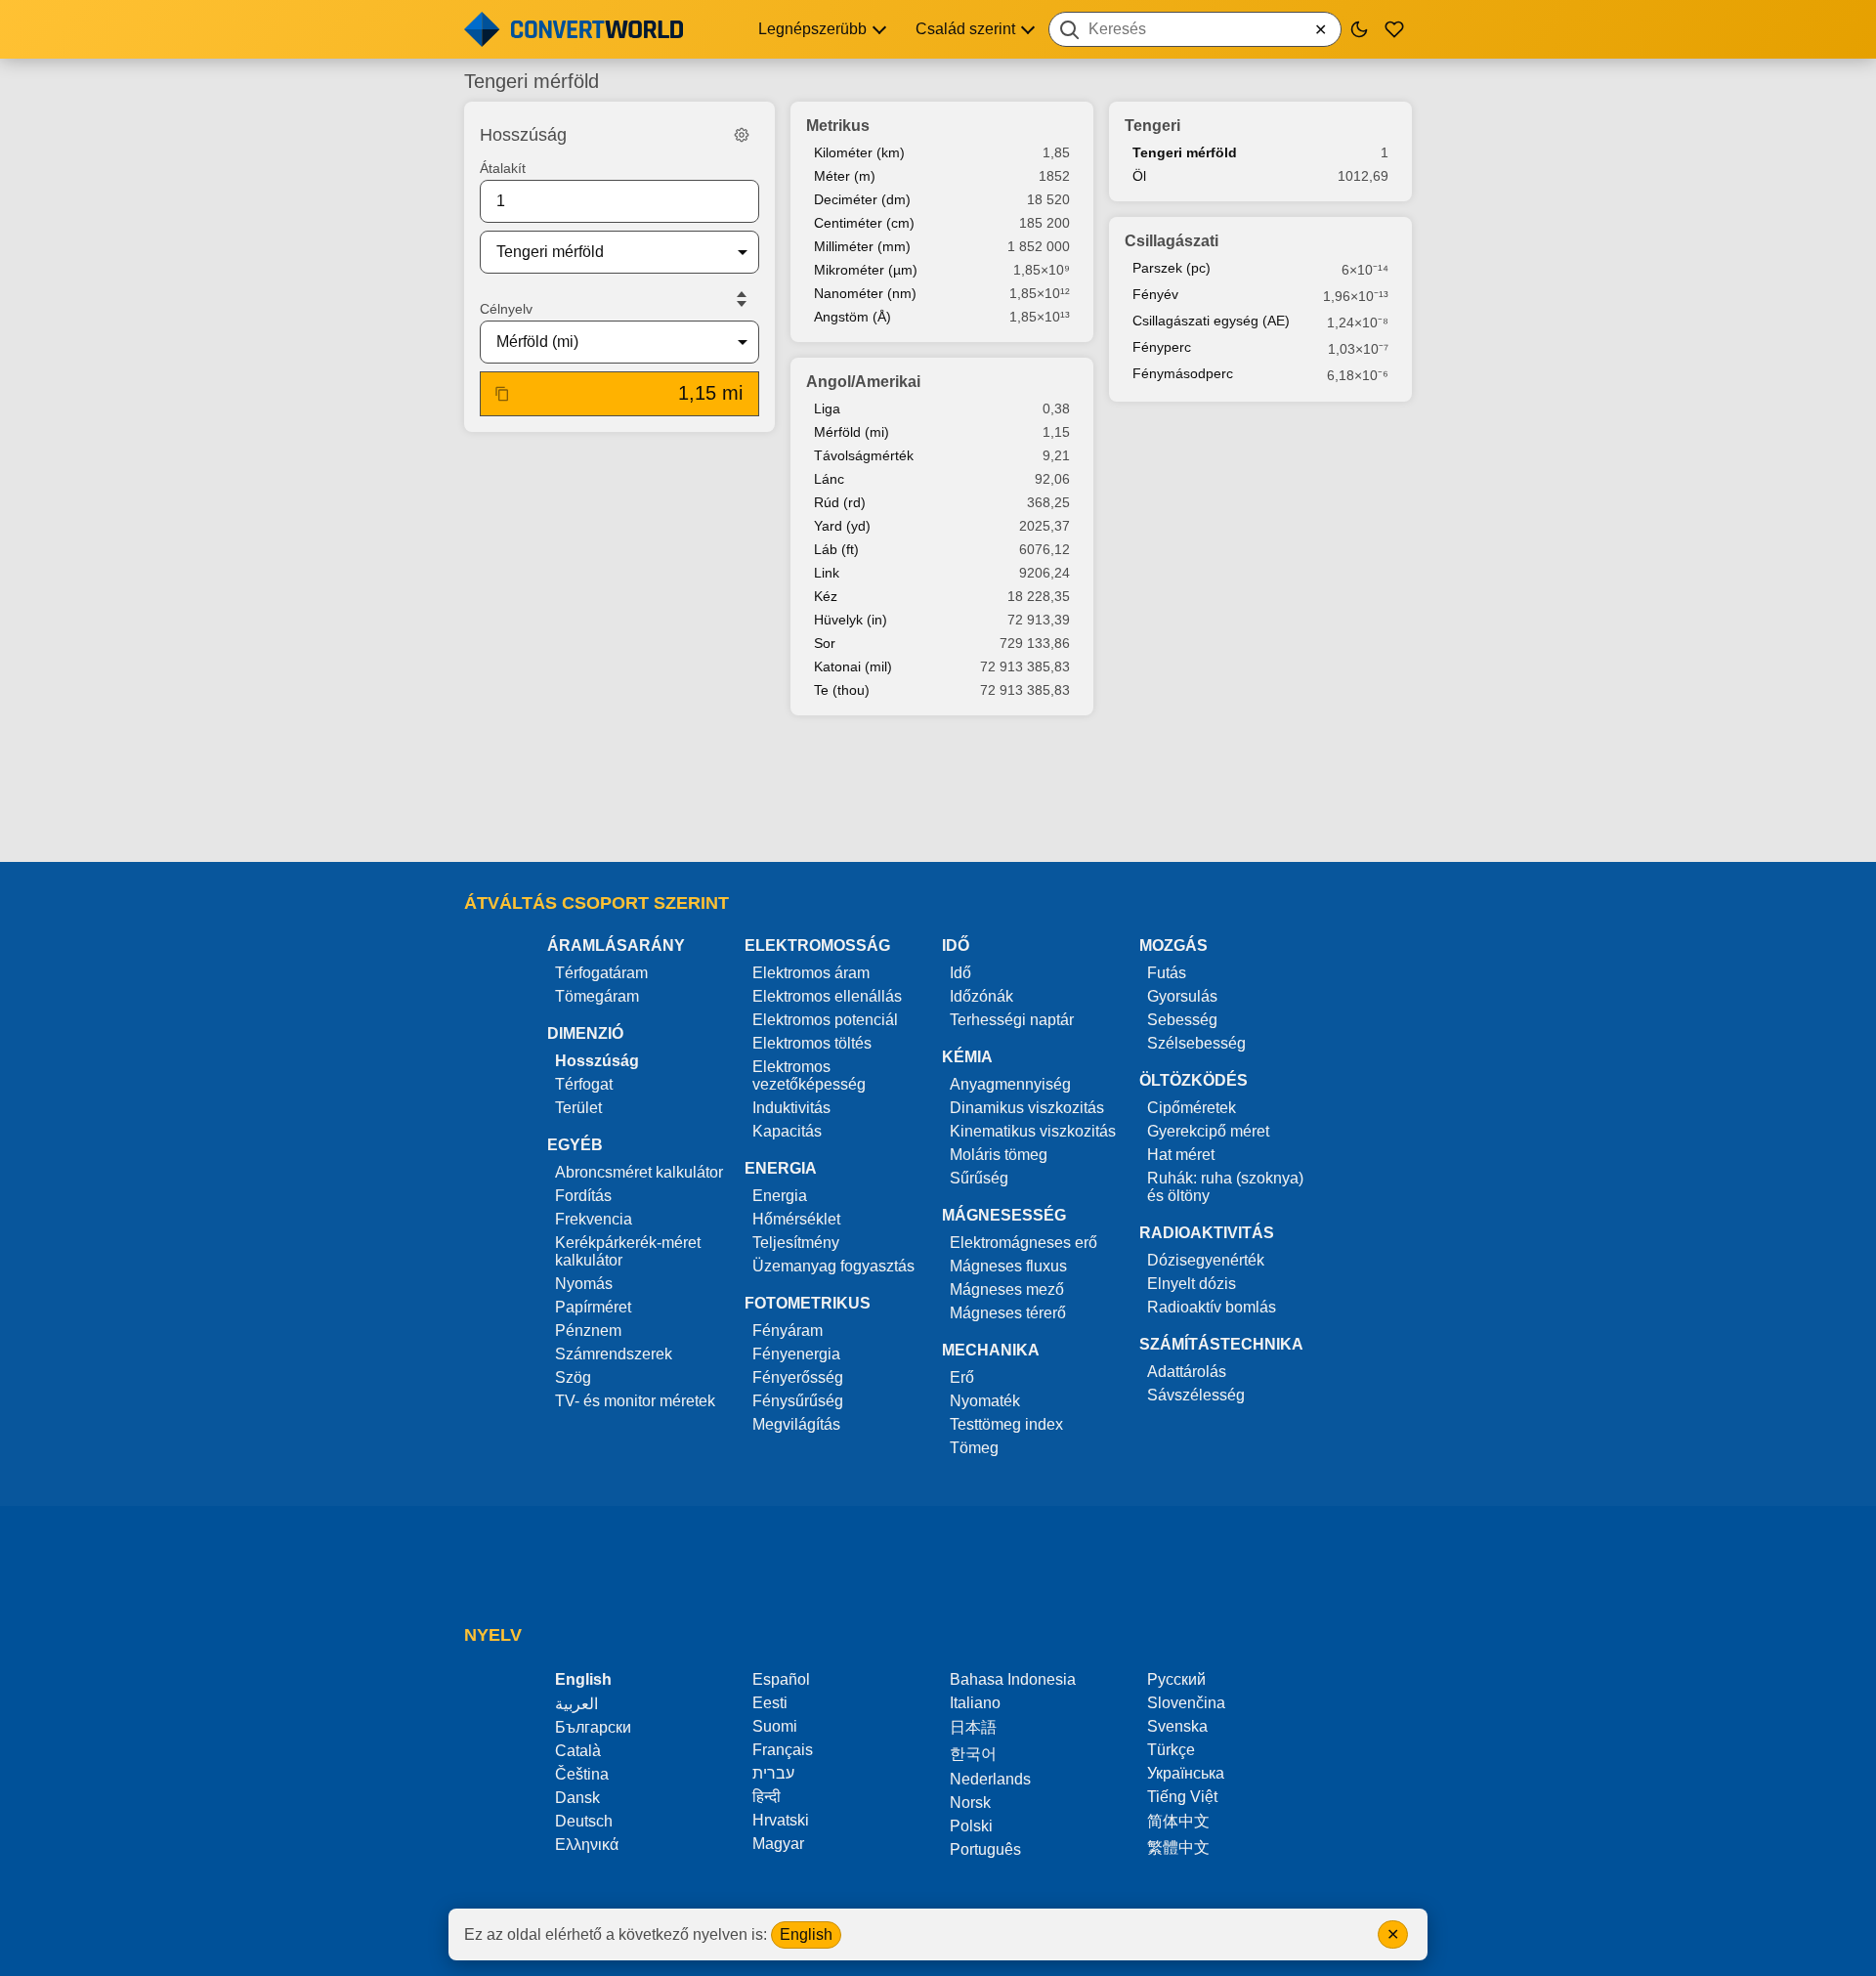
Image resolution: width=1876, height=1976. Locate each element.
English (806, 1934)
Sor (825, 643)
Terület (578, 1108)
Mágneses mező (1007, 1289)
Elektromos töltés (812, 1043)
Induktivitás (791, 1108)
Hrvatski (781, 1820)
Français (783, 1750)
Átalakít (503, 168)
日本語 (973, 1727)
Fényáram (788, 1331)
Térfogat (584, 1084)
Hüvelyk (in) (851, 620)
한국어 (973, 1754)
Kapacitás (787, 1131)
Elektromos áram (811, 973)
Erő (962, 1377)
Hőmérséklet (796, 1219)
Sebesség (1182, 1020)
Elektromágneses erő (1023, 1243)
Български (593, 1727)
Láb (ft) (836, 549)
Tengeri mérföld (1185, 152)
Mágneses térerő (1008, 1313)
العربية (576, 1704)
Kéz (826, 596)
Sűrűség (979, 1178)
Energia (780, 1196)
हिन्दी (767, 1797)
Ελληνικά (587, 1845)
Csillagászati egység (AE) (1211, 321)
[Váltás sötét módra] (1359, 29)
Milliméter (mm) (862, 246)
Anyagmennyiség (1010, 1084)
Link (827, 573)
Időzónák (981, 996)
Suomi (775, 1726)
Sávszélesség (1196, 1395)
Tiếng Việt (1182, 1797)
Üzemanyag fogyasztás (833, 1266)
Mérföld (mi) (852, 432)
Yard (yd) (842, 526)
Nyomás (584, 1284)
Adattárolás (1187, 1372)
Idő (960, 973)
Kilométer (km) (859, 152)
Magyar (778, 1844)
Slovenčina (1186, 1703)
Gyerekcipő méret (1208, 1131)
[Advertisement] (938, 791)
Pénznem (588, 1331)
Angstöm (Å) (853, 317)
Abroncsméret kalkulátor (639, 1172)
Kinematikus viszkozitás (1033, 1131)
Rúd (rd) (840, 502)
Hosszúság (597, 1061)
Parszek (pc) (1172, 268)
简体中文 (1178, 1821)
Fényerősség (798, 1377)
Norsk (970, 1803)
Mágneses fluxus (1008, 1266)
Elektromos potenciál (825, 1020)
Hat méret (1181, 1155)
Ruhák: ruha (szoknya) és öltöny (1225, 1187)
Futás (1167, 973)
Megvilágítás (796, 1424)
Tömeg (974, 1448)
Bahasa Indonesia (1013, 1679)
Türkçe (1171, 1750)
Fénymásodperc (1183, 373)
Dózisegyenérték (1206, 1260)
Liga (827, 408)
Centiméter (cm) (864, 223)
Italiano (975, 1703)
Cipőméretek (1192, 1108)
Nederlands (990, 1779)
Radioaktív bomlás (1212, 1307)
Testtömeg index (1006, 1424)
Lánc (829, 479)
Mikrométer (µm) (866, 270)
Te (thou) (842, 690)
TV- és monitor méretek (635, 1401)
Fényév (1155, 294)
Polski (971, 1826)
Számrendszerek (614, 1354)
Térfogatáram (601, 973)
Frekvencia (594, 1219)
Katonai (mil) (853, 666)
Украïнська (1186, 1773)
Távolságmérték (864, 455)
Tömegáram (597, 996)
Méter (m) (845, 176)
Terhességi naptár (1012, 1020)
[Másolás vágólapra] (502, 394)
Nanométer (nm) (865, 293)
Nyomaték (985, 1401)
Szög (573, 1377)
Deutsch (584, 1821)
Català (578, 1751)
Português (985, 1849)
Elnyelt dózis (1192, 1284)
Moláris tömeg (999, 1155)
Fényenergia (796, 1354)
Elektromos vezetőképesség (809, 1075)
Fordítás (583, 1196)
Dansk (577, 1798)
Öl (1139, 176)
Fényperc (1162, 347)
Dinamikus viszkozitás (1027, 1108)
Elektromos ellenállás (827, 996)
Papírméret (593, 1307)
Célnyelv (506, 309)
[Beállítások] (742, 135)
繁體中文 (1178, 1847)
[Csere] (742, 299)
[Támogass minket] (1394, 29)
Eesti (770, 1703)
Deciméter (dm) (862, 199)
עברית (773, 1773)
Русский (1176, 1679)
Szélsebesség (1196, 1043)
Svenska (1177, 1726)
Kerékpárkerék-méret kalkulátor (628, 1251)
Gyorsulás (1182, 996)
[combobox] (1195, 29)
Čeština (582, 1774)
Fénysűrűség (798, 1401)
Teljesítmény (796, 1243)
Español (781, 1679)
